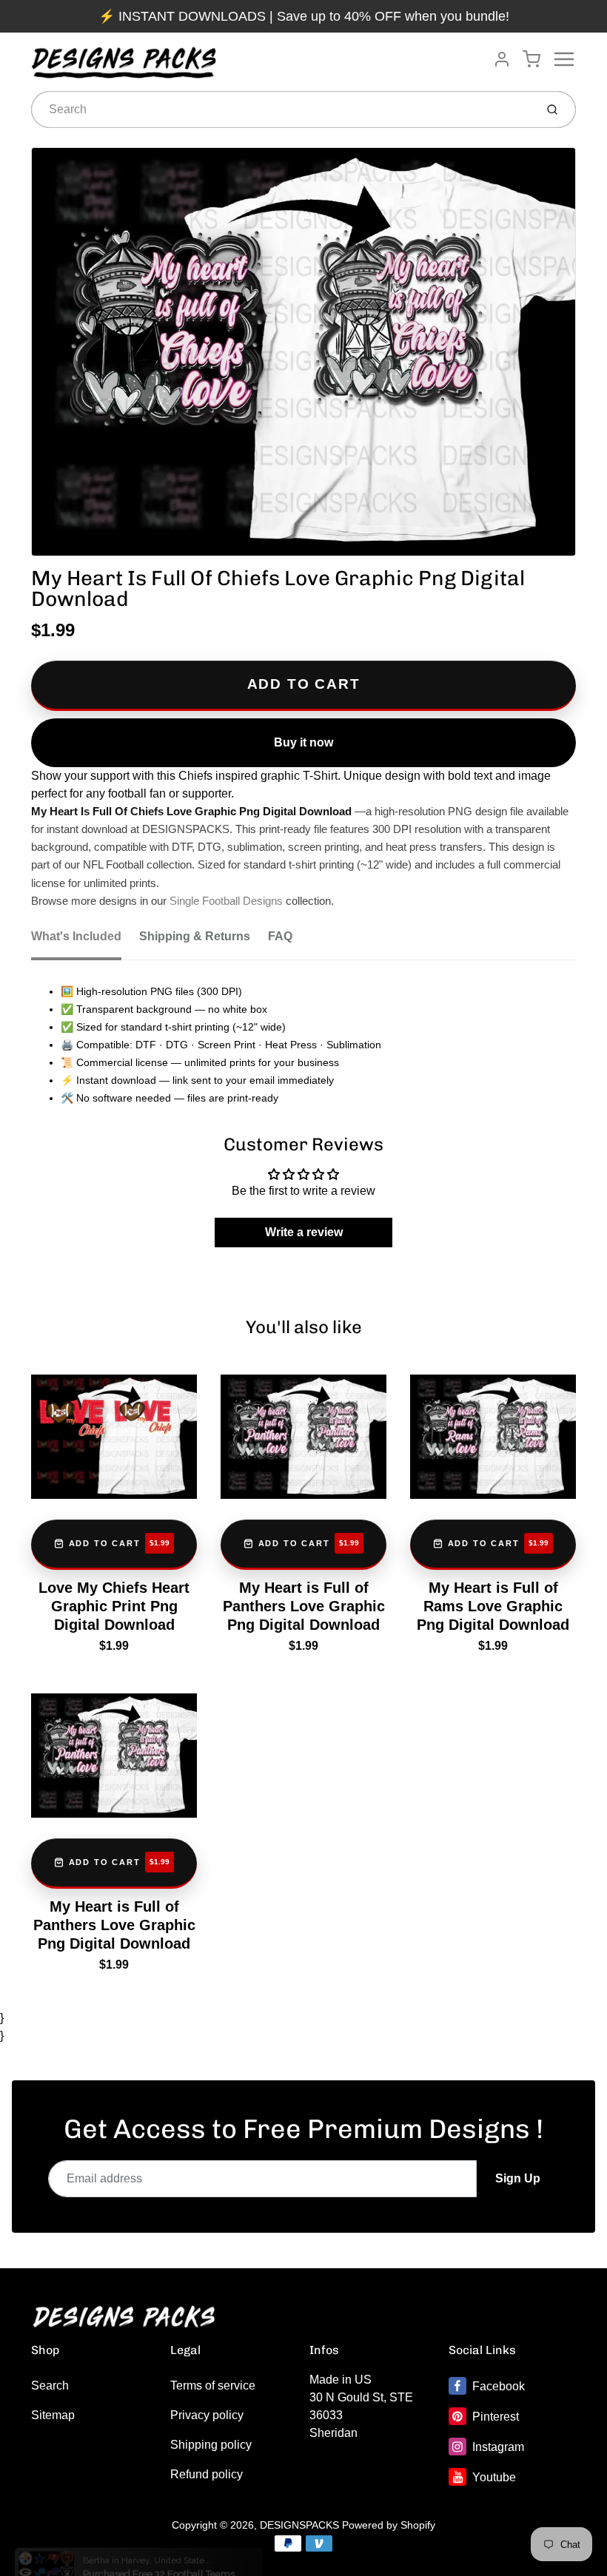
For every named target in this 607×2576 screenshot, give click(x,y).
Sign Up (518, 2178)
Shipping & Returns (195, 936)
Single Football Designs (226, 901)
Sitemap (53, 2415)
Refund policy (207, 2474)
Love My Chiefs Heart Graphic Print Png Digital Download (114, 1606)
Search (50, 2386)
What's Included (76, 936)
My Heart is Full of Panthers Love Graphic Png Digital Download (304, 1606)
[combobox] (282, 109)
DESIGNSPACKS (299, 2525)
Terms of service (213, 2386)
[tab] (85, 941)
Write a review (304, 1232)
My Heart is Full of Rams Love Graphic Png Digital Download (493, 1606)
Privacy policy (207, 2415)
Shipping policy (211, 2445)
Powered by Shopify (389, 2525)
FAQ (280, 936)
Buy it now (303, 742)
